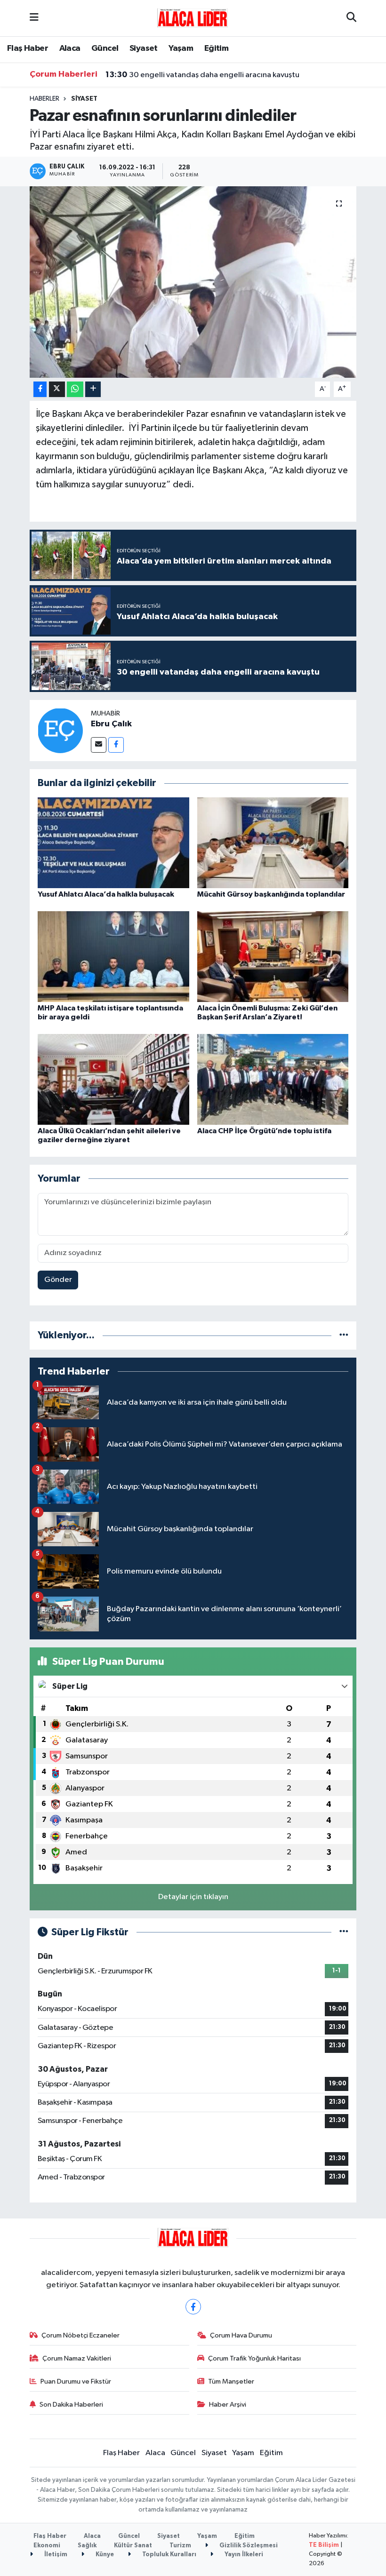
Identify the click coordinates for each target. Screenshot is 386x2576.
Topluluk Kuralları (169, 2555)
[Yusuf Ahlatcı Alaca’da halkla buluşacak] (113, 842)
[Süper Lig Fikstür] (344, 1932)
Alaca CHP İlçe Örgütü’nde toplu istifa (264, 1131)
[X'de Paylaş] (57, 389)
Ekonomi (47, 2546)
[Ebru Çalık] (60, 730)
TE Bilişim (324, 2545)
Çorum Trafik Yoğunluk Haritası (254, 2358)
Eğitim (216, 48)
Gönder (58, 1280)
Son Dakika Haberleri (71, 2405)
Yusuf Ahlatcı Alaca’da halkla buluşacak (106, 894)
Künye (104, 2555)
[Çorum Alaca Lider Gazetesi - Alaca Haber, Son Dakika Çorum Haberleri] (193, 18)
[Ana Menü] (34, 18)
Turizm (180, 2546)
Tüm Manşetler (231, 2381)
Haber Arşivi (228, 2405)
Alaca (70, 48)
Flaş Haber (28, 48)
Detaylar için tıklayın (193, 1897)
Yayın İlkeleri (243, 2555)
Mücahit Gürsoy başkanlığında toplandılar (271, 894)
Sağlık (87, 2546)
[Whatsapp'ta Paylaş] (75, 389)
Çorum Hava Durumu (241, 2335)
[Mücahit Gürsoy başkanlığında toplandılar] (273, 842)
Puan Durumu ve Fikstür (76, 2381)
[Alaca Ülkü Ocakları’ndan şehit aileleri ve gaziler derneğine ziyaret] (113, 1079)
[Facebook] (116, 745)
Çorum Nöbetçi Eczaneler (80, 2335)
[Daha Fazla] (93, 389)
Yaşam (181, 48)
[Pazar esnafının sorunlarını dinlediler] (193, 282)
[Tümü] (344, 1335)
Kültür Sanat (133, 2546)
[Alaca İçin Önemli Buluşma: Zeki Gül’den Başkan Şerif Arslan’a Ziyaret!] (273, 956)
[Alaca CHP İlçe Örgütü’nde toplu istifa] (273, 1079)
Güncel (105, 48)
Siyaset (144, 48)
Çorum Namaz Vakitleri (77, 2358)
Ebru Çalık (111, 724)
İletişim (55, 2555)
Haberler (44, 99)
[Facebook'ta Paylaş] (40, 389)
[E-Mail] (99, 745)
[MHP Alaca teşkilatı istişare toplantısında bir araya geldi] (113, 956)
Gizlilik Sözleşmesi (248, 2546)
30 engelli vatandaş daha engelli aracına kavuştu (202, 75)
